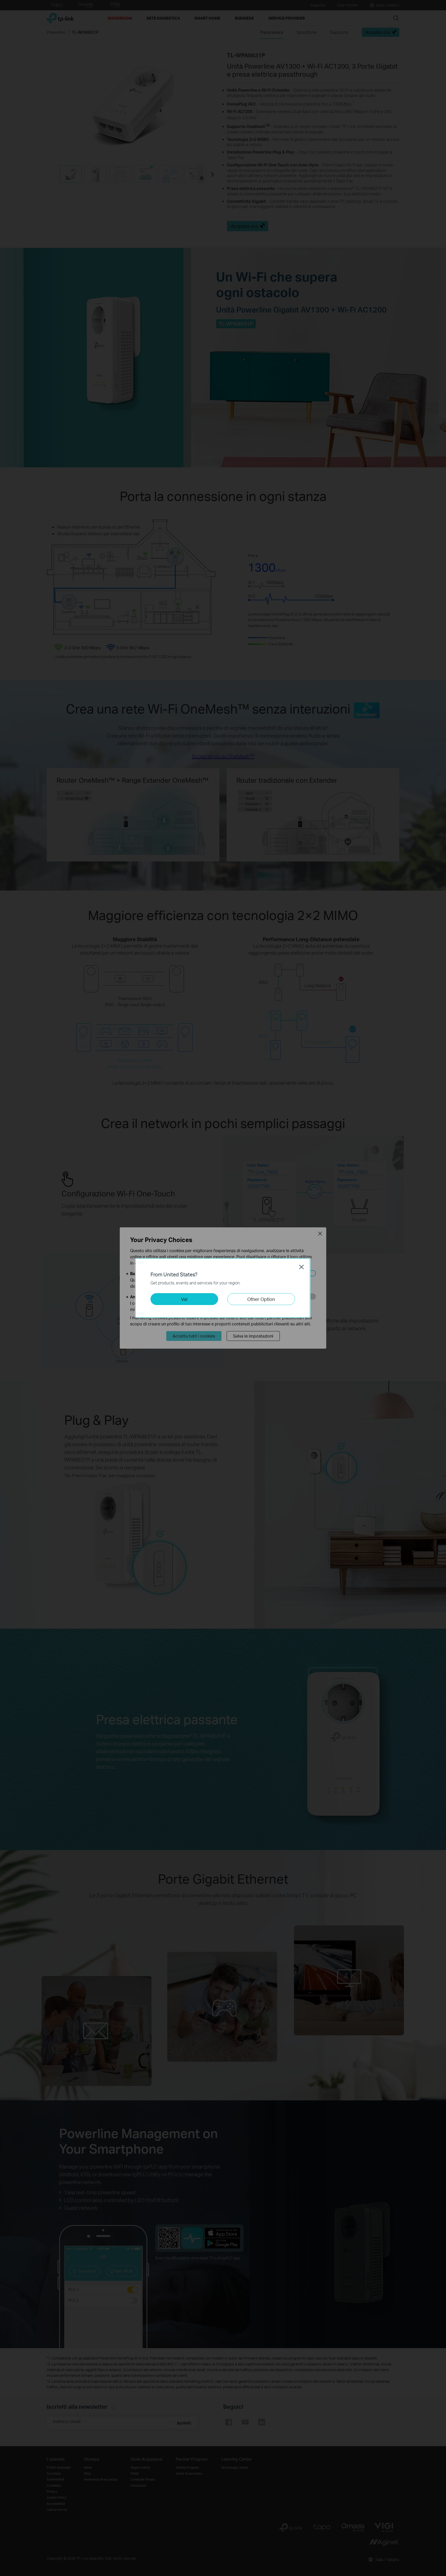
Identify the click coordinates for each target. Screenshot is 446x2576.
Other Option (261, 1299)
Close (301, 1267)
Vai (184, 1299)
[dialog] (223, 1288)
